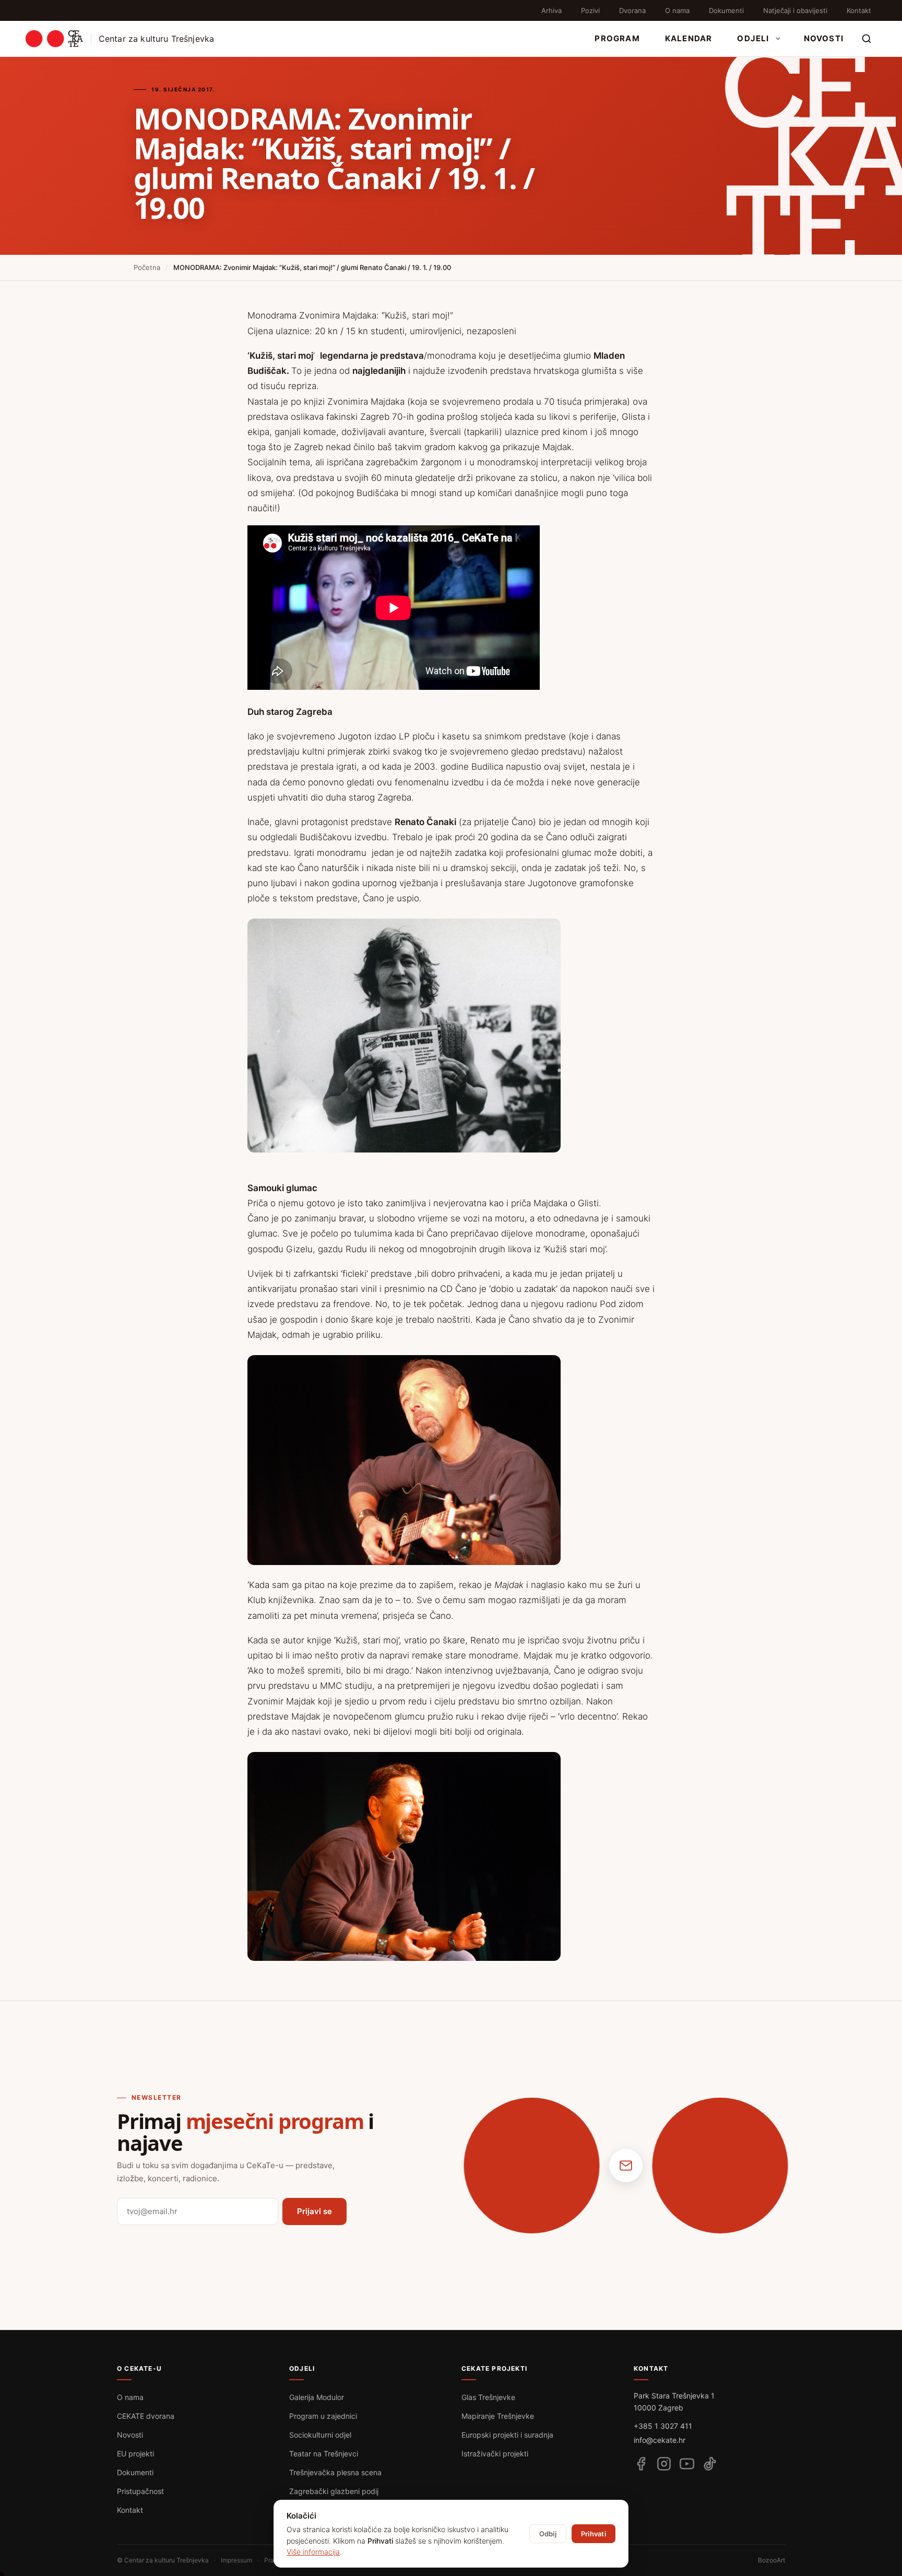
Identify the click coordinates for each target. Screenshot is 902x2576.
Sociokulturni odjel (320, 2435)
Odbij (548, 2534)
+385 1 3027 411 (663, 2426)
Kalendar (689, 38)
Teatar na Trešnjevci (324, 2454)
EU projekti (135, 2454)
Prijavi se (314, 2211)
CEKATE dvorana (146, 2416)
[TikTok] (710, 2464)
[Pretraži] (867, 39)
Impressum (236, 2560)
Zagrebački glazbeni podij (334, 2491)
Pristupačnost (140, 2491)
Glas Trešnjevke (488, 2397)
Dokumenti (726, 10)
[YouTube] (687, 2464)
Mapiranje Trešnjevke (498, 2416)
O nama (677, 10)
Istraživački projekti (495, 2454)
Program (617, 38)
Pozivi (590, 10)
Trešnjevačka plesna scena (335, 2472)
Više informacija (313, 2552)
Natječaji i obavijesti (795, 10)
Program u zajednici (323, 2416)
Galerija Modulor (317, 2397)
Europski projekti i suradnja (507, 2435)
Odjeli (753, 38)
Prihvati (594, 2534)
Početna (147, 267)
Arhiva (551, 10)
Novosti (824, 38)
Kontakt (859, 10)
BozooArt (772, 2560)
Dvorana (632, 10)
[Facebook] (641, 2464)
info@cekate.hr (660, 2440)
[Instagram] (664, 2464)
